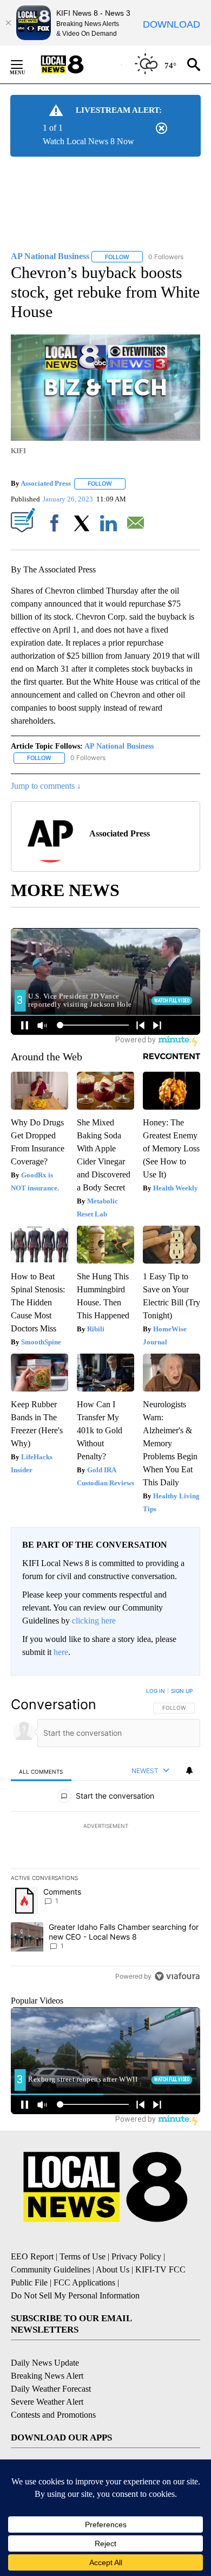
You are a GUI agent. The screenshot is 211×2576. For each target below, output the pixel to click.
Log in (156, 1691)
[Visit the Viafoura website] (177, 1976)
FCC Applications (84, 2282)
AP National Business (119, 746)
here (61, 1652)
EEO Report (32, 2256)
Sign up (182, 1691)
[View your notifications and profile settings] (189, 1770)
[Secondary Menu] (25, 65)
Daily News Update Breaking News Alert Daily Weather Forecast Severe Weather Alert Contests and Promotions (53, 2389)
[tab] (41, 1771)
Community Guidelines (51, 2269)
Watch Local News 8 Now (88, 141)
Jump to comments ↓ (46, 786)
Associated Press (46, 483)
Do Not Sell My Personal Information (75, 2295)
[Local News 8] (76, 65)
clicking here (94, 1621)
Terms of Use (83, 2256)
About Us (113, 2269)
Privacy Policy (136, 2256)
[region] (105, 1836)
